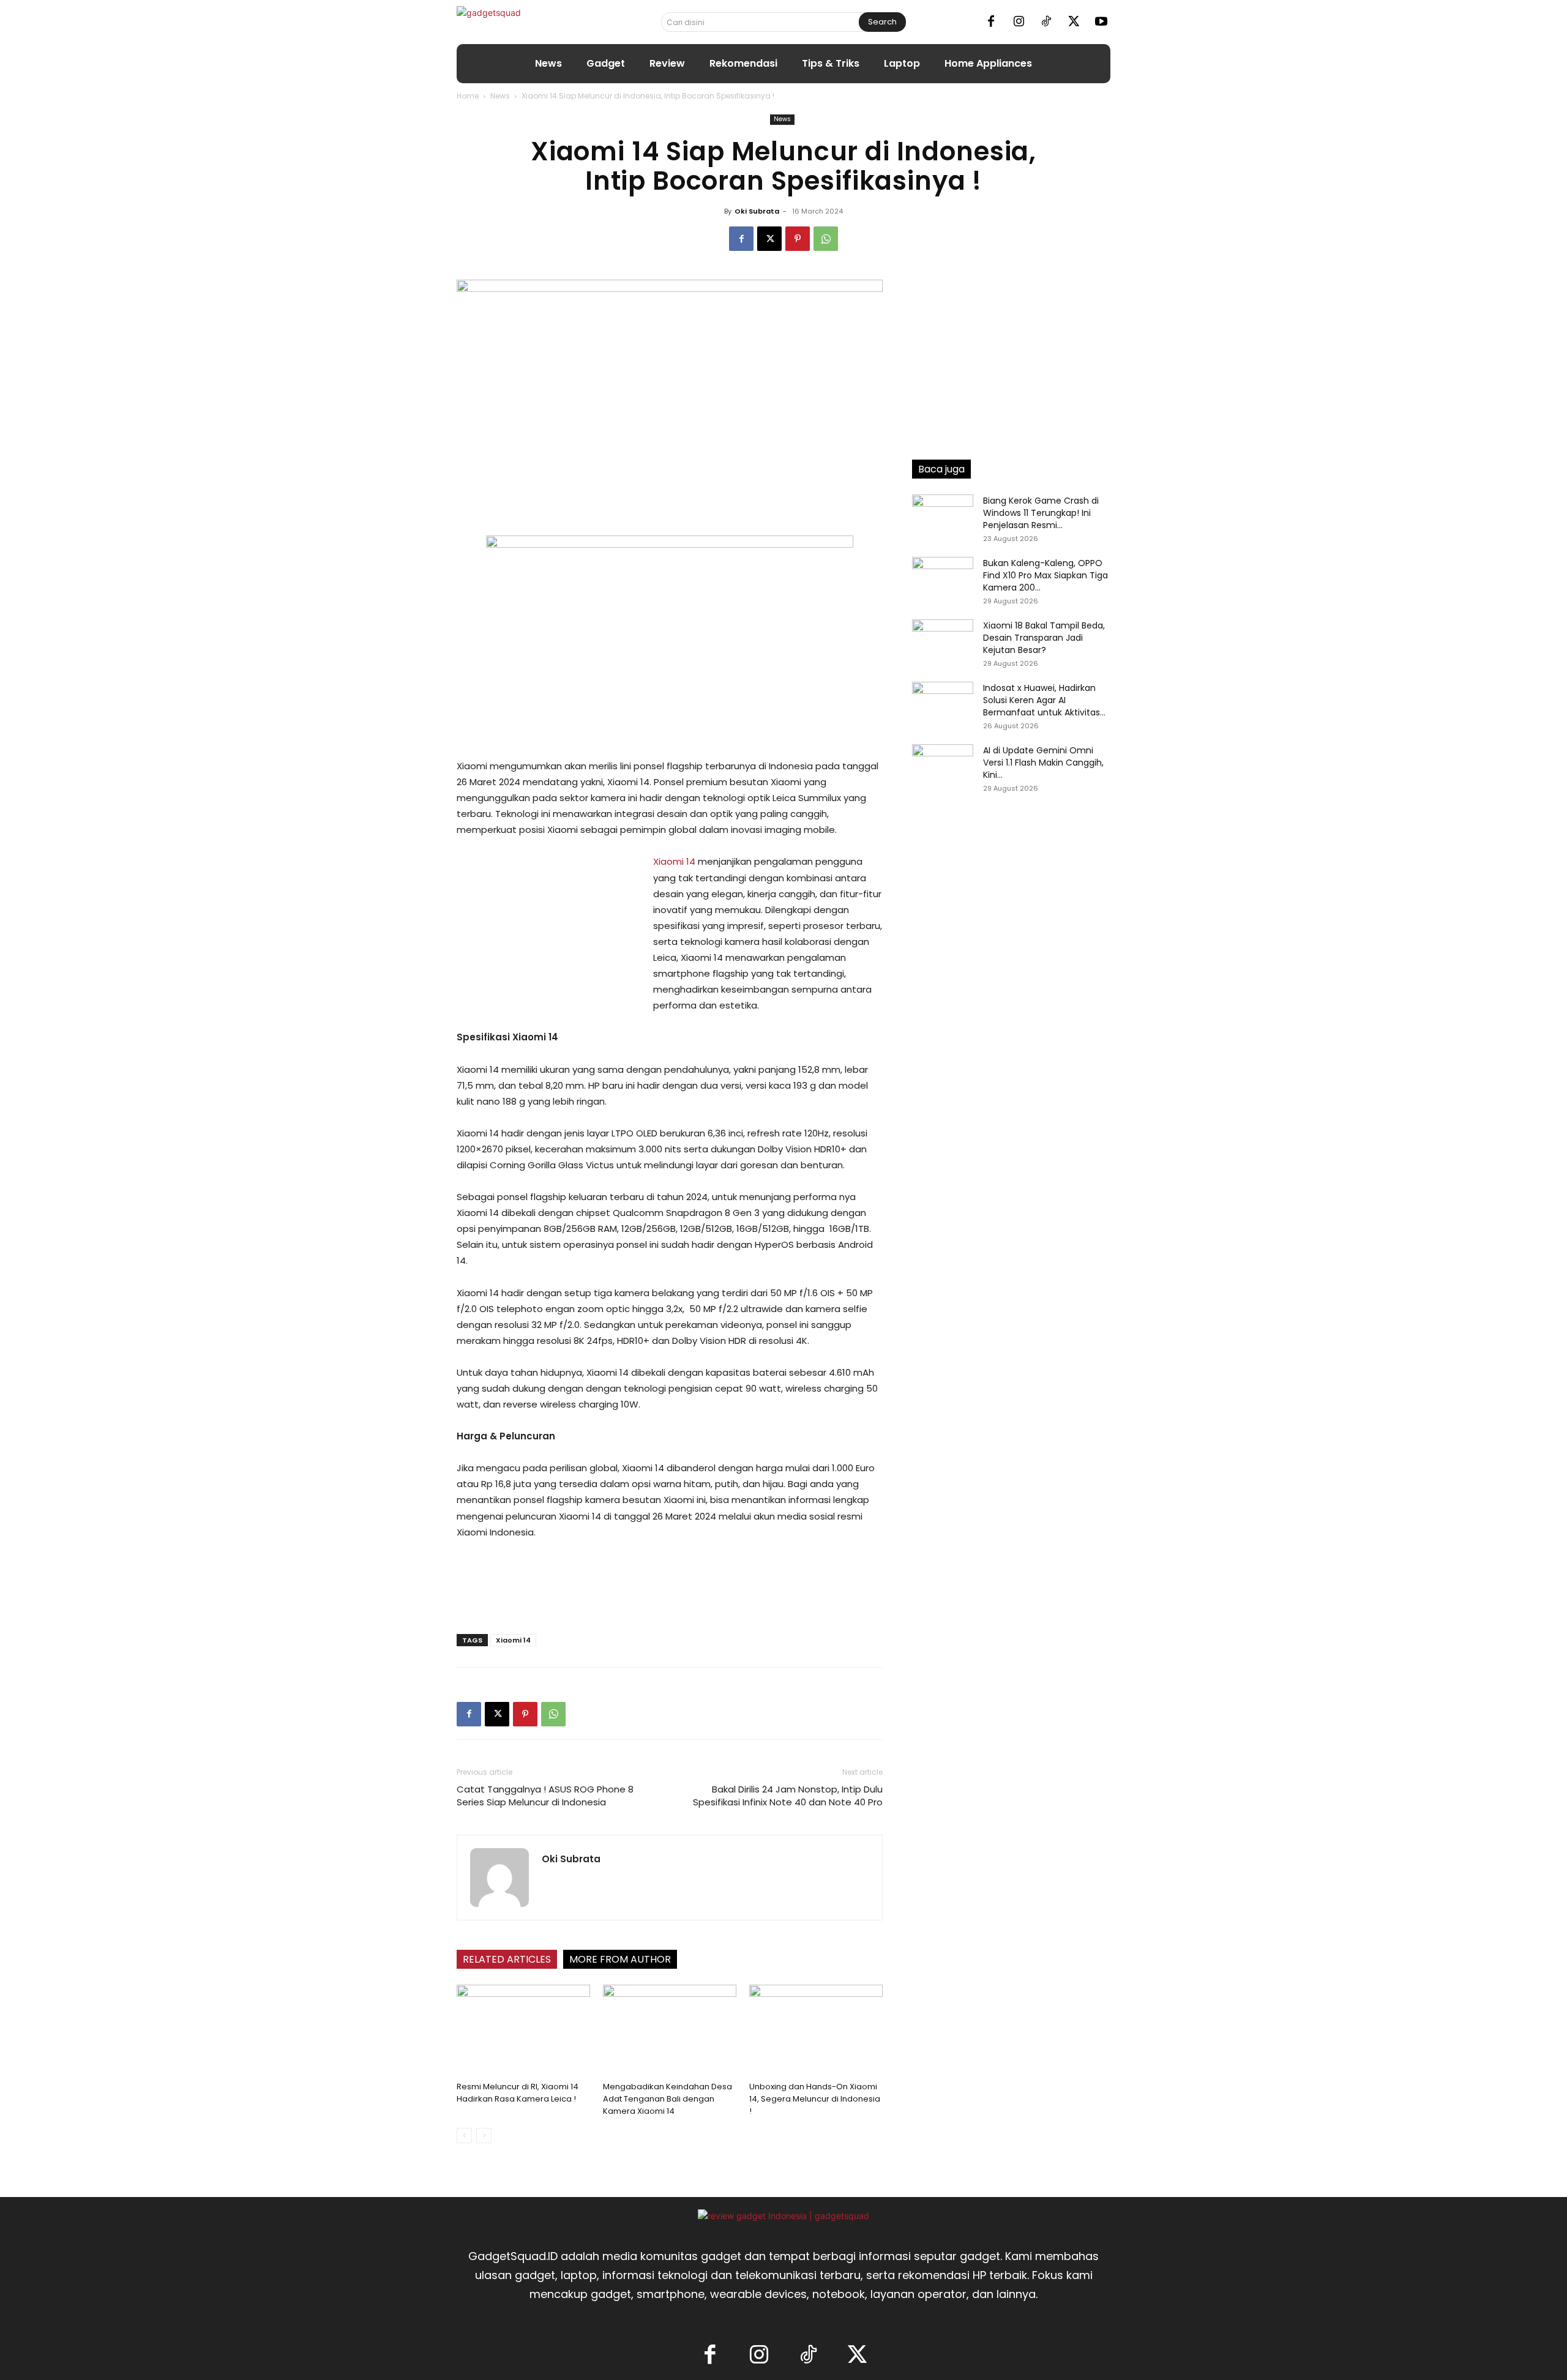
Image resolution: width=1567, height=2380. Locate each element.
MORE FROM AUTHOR (620, 1959)
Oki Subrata (757, 211)
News (500, 96)
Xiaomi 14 (674, 861)
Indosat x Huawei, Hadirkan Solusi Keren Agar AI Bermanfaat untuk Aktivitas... (1044, 700)
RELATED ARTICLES (507, 1959)
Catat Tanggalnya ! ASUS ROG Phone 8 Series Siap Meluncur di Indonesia (545, 1796)
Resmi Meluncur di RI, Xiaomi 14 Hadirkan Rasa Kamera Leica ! (518, 2093)
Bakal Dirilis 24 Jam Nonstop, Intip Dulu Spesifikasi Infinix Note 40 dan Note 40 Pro (788, 1796)
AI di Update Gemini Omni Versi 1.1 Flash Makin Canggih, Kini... (1043, 763)
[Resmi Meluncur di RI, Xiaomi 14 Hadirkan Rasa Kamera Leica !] (523, 2031)
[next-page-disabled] (484, 2136)
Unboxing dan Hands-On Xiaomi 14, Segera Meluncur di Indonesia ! (815, 2099)
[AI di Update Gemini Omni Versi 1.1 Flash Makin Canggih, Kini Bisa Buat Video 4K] (943, 766)
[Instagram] (1019, 22)
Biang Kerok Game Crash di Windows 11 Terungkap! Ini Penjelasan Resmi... (1041, 513)
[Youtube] (1101, 22)
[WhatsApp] (826, 239)
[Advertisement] (548, 936)
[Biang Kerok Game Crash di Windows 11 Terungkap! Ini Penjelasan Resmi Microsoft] (943, 516)
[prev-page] (464, 2136)
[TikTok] (1046, 22)
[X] (1074, 22)
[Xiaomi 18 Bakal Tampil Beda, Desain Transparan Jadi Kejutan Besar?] (943, 641)
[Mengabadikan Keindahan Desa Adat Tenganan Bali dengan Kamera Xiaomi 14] (670, 2031)
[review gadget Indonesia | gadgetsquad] (783, 2216)
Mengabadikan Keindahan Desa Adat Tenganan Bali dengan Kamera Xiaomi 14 (668, 2099)
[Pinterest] (798, 239)
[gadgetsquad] (527, 22)
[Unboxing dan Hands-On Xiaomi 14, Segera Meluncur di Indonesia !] (816, 2031)
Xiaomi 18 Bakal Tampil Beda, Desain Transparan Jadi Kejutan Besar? (1044, 638)
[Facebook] (991, 22)
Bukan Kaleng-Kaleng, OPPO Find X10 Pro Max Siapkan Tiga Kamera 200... (1045, 575)
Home (468, 96)
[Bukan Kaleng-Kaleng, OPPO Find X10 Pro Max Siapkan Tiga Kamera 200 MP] (943, 578)
